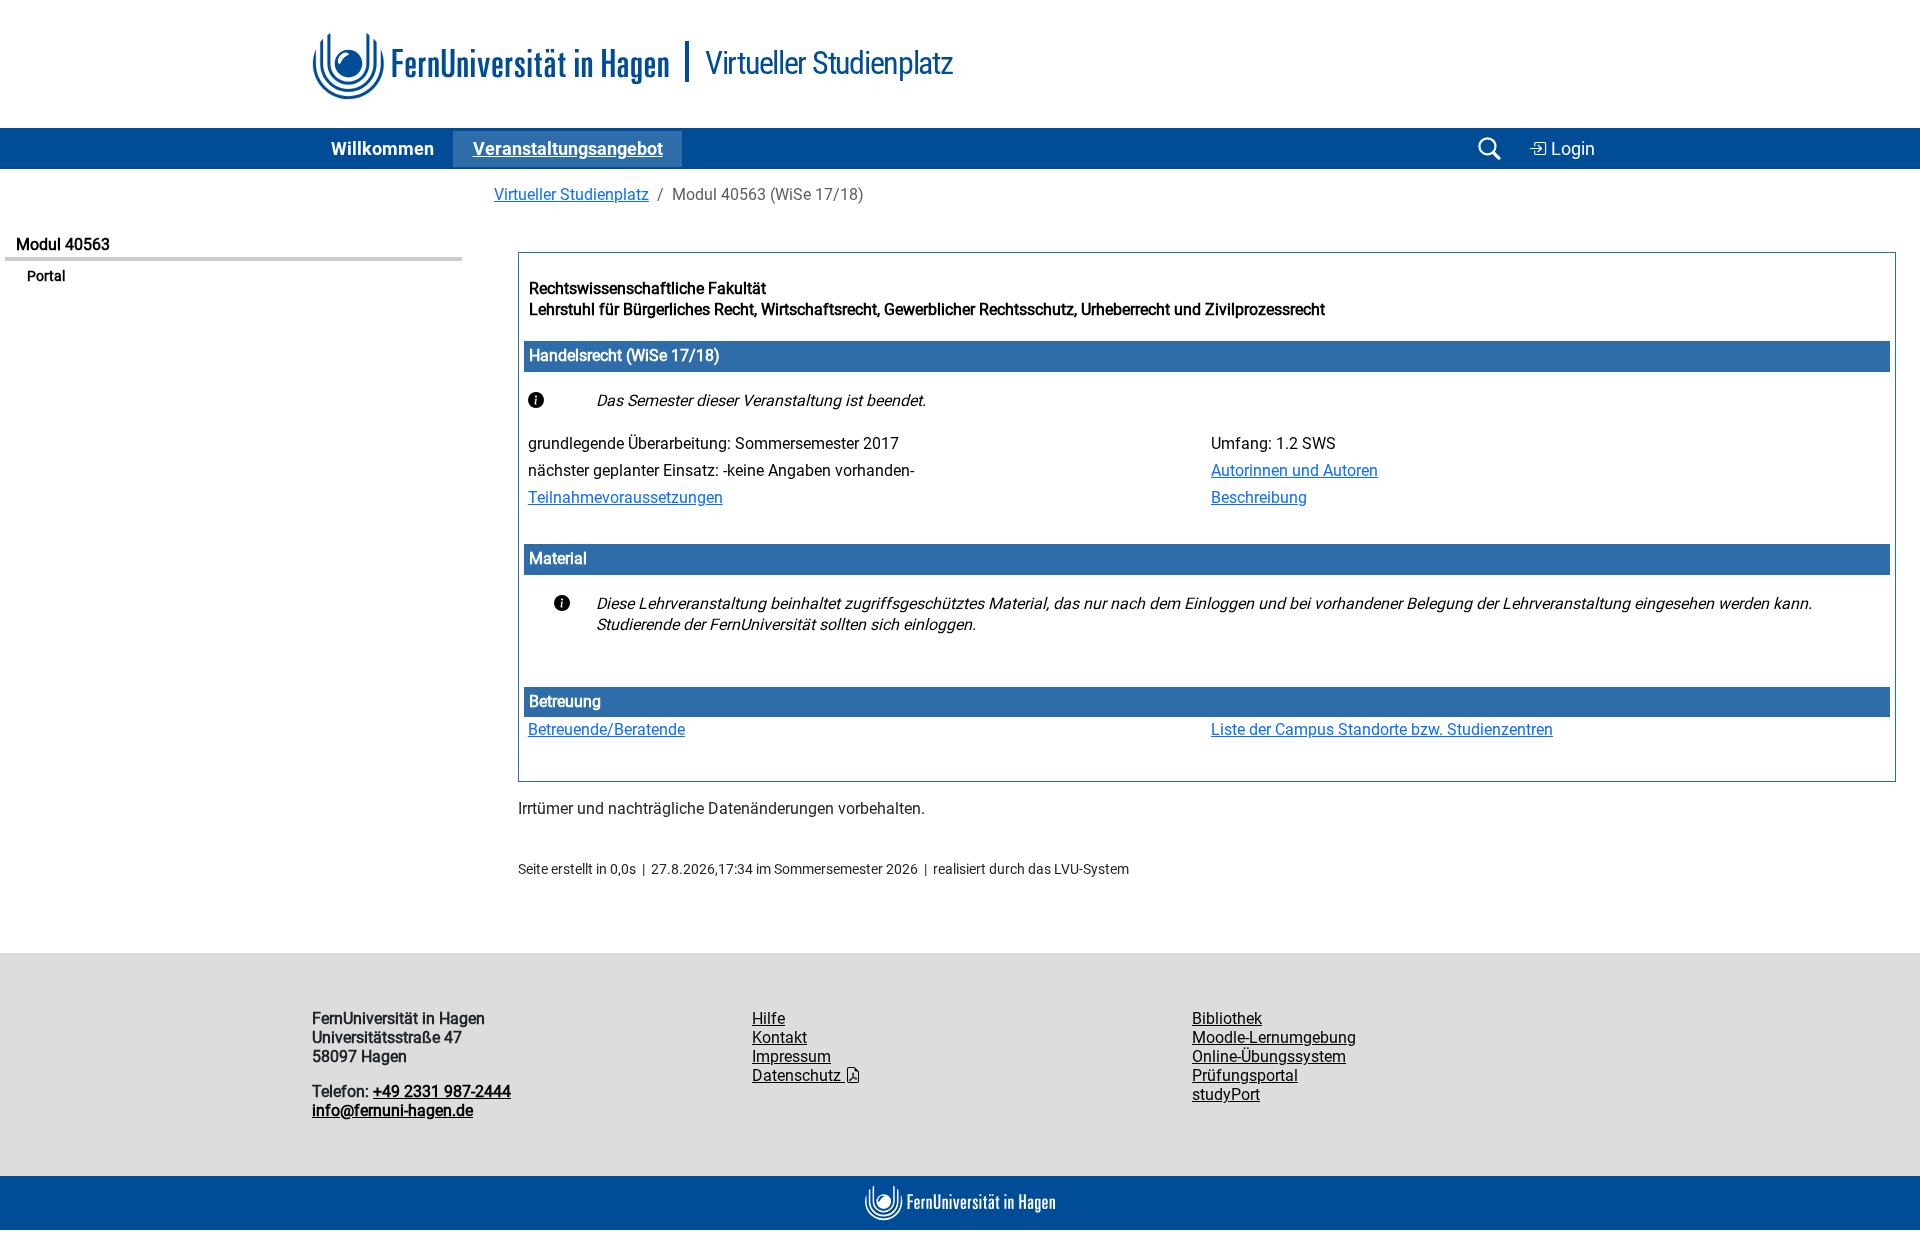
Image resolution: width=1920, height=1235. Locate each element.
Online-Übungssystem (1269, 1056)
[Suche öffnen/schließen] (1489, 148)
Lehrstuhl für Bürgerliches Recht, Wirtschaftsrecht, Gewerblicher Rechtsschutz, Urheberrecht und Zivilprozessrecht (927, 309)
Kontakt (779, 1037)
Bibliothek (1227, 1018)
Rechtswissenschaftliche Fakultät (647, 288)
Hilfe (768, 1018)
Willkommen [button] (382, 149)
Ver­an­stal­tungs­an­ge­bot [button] (568, 149)
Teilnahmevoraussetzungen (625, 497)
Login (1571, 149)
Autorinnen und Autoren (1294, 470)
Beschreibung (1259, 497)
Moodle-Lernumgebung (1274, 1037)
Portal (46, 276)
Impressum (791, 1056)
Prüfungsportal (1245, 1075)
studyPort (1226, 1094)
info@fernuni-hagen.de (392, 1110)
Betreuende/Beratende (606, 729)
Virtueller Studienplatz (571, 194)
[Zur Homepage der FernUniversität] (490, 66)
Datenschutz (798, 1075)
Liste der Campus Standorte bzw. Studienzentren (1382, 729)
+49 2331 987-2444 (442, 1091)
